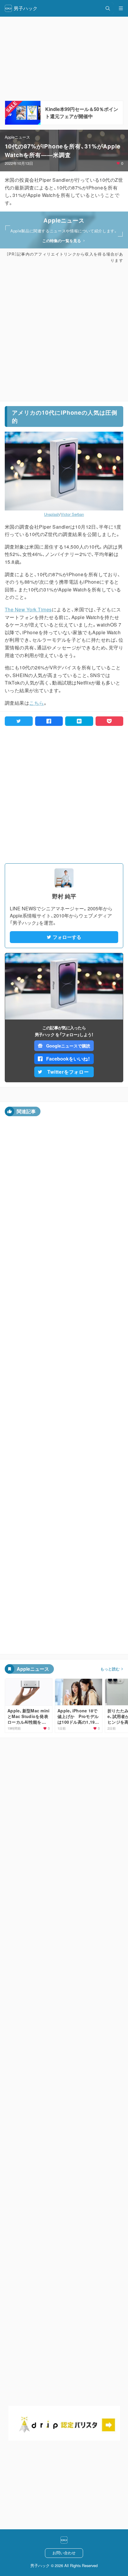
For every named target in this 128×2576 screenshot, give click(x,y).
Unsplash (52, 514)
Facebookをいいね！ (68, 1059)
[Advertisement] (64, 332)
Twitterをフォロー (68, 1072)
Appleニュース (17, 137)
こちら (36, 703)
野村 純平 (64, 896)
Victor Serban (72, 514)
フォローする (67, 937)
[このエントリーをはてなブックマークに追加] (79, 721)
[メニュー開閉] (121, 8)
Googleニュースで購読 (68, 1046)
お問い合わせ (64, 2553)
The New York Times (28, 609)
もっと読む (110, 1669)
